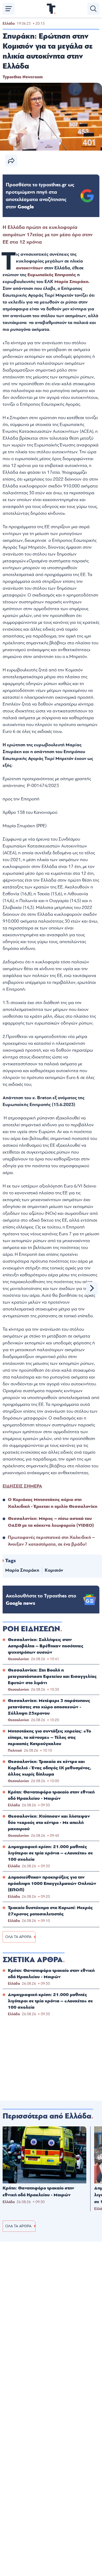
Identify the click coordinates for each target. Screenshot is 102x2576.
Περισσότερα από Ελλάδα (47, 2116)
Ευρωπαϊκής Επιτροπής (52, 275)
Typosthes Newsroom (23, 77)
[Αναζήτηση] (93, 9)
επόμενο (92, 1288)
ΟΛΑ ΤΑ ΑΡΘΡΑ (18, 1937)
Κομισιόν (54, 1570)
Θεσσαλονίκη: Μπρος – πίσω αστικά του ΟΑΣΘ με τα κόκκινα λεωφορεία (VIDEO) (51, 1522)
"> (40, 196)
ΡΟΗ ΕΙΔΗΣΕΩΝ (31, 1629)
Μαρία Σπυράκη (71, 282)
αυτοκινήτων (30, 268)
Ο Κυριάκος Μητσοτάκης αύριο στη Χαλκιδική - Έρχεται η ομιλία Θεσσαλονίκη (53, 1503)
